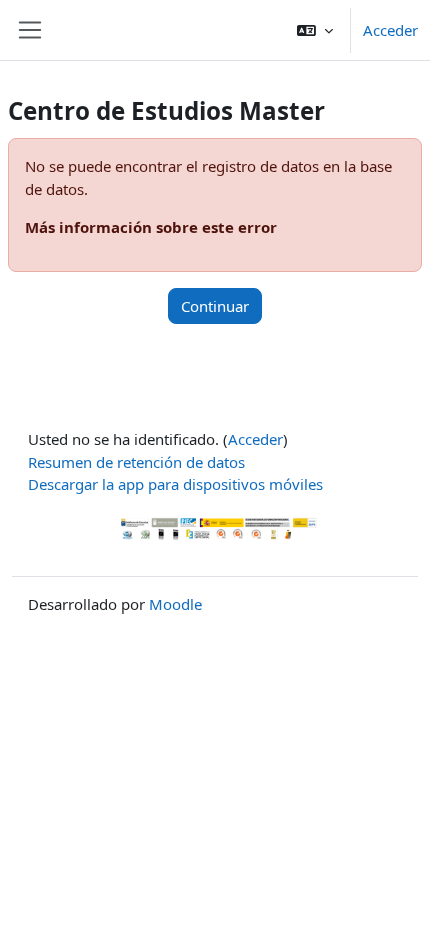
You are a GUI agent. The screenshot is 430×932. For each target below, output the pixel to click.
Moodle (175, 604)
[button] (315, 30)
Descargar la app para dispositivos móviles (175, 484)
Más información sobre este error (151, 227)
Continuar (215, 306)
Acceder (390, 30)
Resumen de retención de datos (136, 462)
